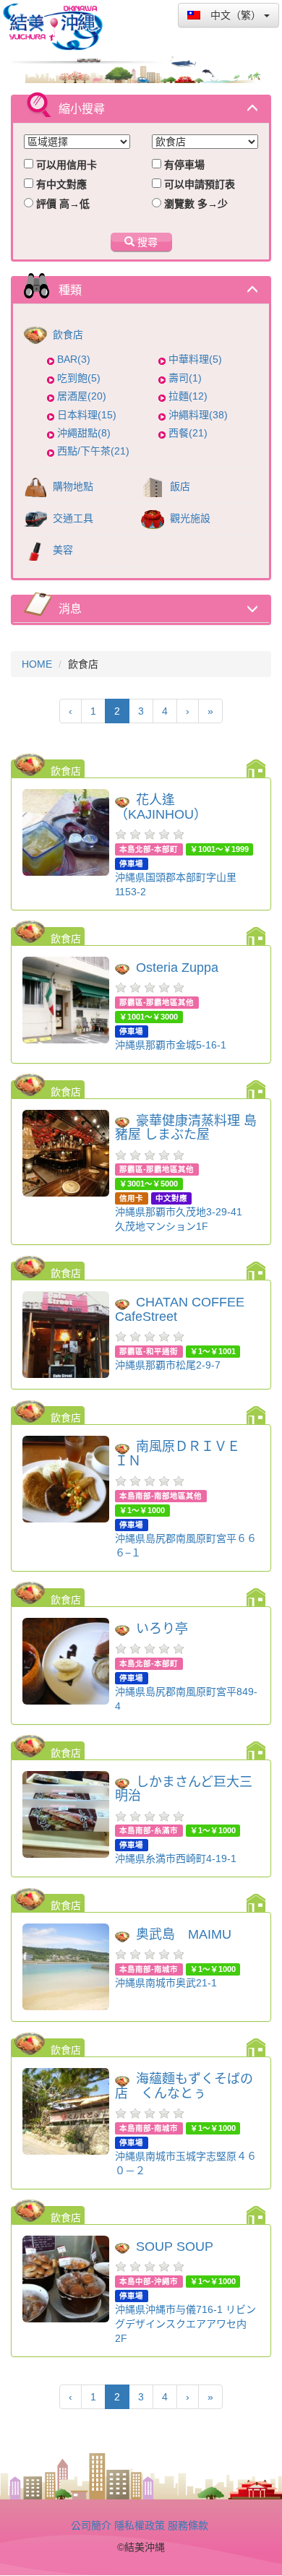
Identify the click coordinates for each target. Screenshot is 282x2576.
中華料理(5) (195, 359)
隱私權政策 (140, 2525)
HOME (37, 664)
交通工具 (72, 518)
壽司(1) (185, 378)
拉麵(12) (188, 396)
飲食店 (67, 335)
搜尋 (146, 242)
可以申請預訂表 (198, 184)
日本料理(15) (87, 415)
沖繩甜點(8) (84, 433)
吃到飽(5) (79, 378)
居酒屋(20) (82, 396)
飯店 (179, 486)
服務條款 (188, 2525)
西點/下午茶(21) (93, 451)
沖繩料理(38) (198, 415)
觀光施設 (189, 518)
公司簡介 (91, 2525)
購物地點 (72, 486)
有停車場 (183, 165)
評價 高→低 (61, 204)
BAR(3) (74, 359)
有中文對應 (60, 184)
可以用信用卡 (65, 165)
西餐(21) (188, 433)
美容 (61, 550)
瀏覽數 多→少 (195, 204)
